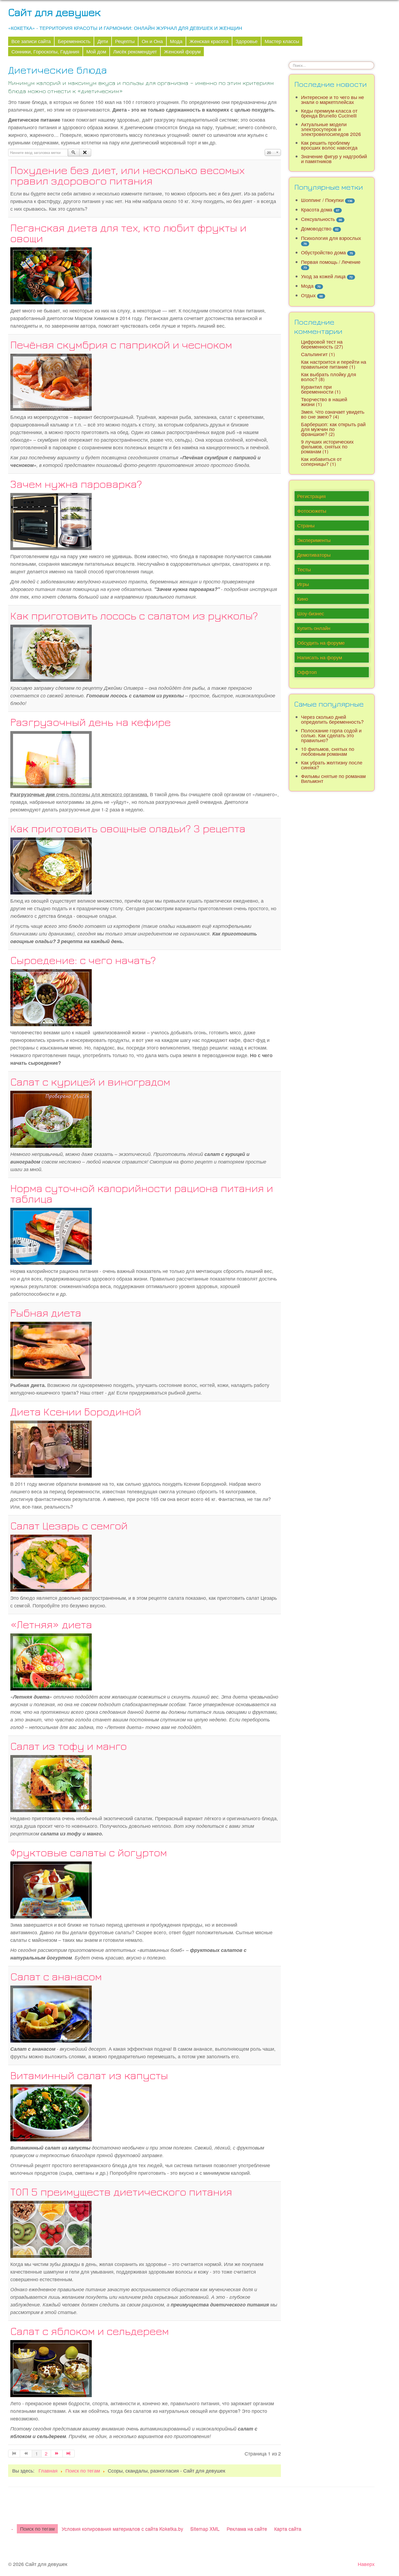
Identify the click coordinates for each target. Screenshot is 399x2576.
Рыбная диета (46, 1313)
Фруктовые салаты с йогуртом (89, 1852)
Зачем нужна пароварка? (76, 484)
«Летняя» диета (51, 1624)
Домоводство (316, 228)
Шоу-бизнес (311, 613)
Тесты (304, 569)
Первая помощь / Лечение (331, 262)
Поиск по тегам (37, 2529)
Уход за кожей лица (323, 276)
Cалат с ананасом (56, 1976)
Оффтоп (307, 672)
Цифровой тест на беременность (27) (322, 344)
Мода (176, 41)
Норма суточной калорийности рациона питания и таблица (142, 1193)
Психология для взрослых (331, 238)
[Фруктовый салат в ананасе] (51, 2013)
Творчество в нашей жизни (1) (324, 402)
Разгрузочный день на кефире (91, 722)
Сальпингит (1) (318, 354)
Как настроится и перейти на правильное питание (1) (334, 364)
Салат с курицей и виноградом (90, 1082)
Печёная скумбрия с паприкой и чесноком (121, 344)
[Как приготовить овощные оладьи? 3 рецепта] (51, 865)
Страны (306, 525)
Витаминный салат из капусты (89, 2075)
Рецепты (125, 41)
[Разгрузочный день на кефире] (51, 759)
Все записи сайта (31, 41)
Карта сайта (288, 2529)
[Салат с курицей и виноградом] (51, 1118)
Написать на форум (320, 657)
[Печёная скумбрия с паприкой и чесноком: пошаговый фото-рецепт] (51, 381)
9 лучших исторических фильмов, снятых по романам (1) (327, 446)
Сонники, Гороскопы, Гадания (45, 51)
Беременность (74, 41)
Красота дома (317, 209)
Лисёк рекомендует (135, 51)
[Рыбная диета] (51, 1349)
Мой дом (96, 51)
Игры (303, 584)
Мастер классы (282, 41)
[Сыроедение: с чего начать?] (51, 997)
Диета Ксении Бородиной (76, 1411)
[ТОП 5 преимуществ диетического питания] (51, 2228)
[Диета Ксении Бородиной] (51, 1448)
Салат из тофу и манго (69, 1746)
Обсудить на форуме (321, 643)
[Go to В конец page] (69, 2454)
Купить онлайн (314, 628)
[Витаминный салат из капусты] (51, 2112)
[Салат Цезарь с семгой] (51, 1562)
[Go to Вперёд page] (57, 2454)
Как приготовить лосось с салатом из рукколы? (134, 615)
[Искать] (74, 153)
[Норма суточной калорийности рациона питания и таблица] (51, 1235)
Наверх (366, 2564)
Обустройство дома (323, 252)
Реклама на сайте (247, 2529)
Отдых (308, 295)
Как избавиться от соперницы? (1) (321, 461)
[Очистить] (85, 153)
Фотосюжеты (312, 511)
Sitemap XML (205, 2529)
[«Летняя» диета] (51, 1661)
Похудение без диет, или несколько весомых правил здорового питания (128, 175)
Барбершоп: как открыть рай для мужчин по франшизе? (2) (333, 429)
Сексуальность (318, 219)
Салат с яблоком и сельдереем (90, 2331)
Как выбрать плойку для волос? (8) (329, 377)
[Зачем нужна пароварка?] (51, 521)
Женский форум (182, 51)
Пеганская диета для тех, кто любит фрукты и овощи (128, 233)
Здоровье (247, 41)
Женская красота (209, 41)
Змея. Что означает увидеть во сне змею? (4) (333, 414)
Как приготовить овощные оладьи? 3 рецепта (128, 828)
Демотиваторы (314, 555)
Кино (303, 599)
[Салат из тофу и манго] (51, 1783)
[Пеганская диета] (51, 275)
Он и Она (152, 41)
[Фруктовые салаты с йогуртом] (51, 1889)
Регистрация (311, 496)
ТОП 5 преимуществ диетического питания (121, 2192)
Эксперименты (314, 540)
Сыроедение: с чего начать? (83, 960)
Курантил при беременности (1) (321, 389)
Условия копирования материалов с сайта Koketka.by (122, 2529)
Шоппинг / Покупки (322, 200)
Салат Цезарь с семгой (69, 1525)
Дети (103, 41)
